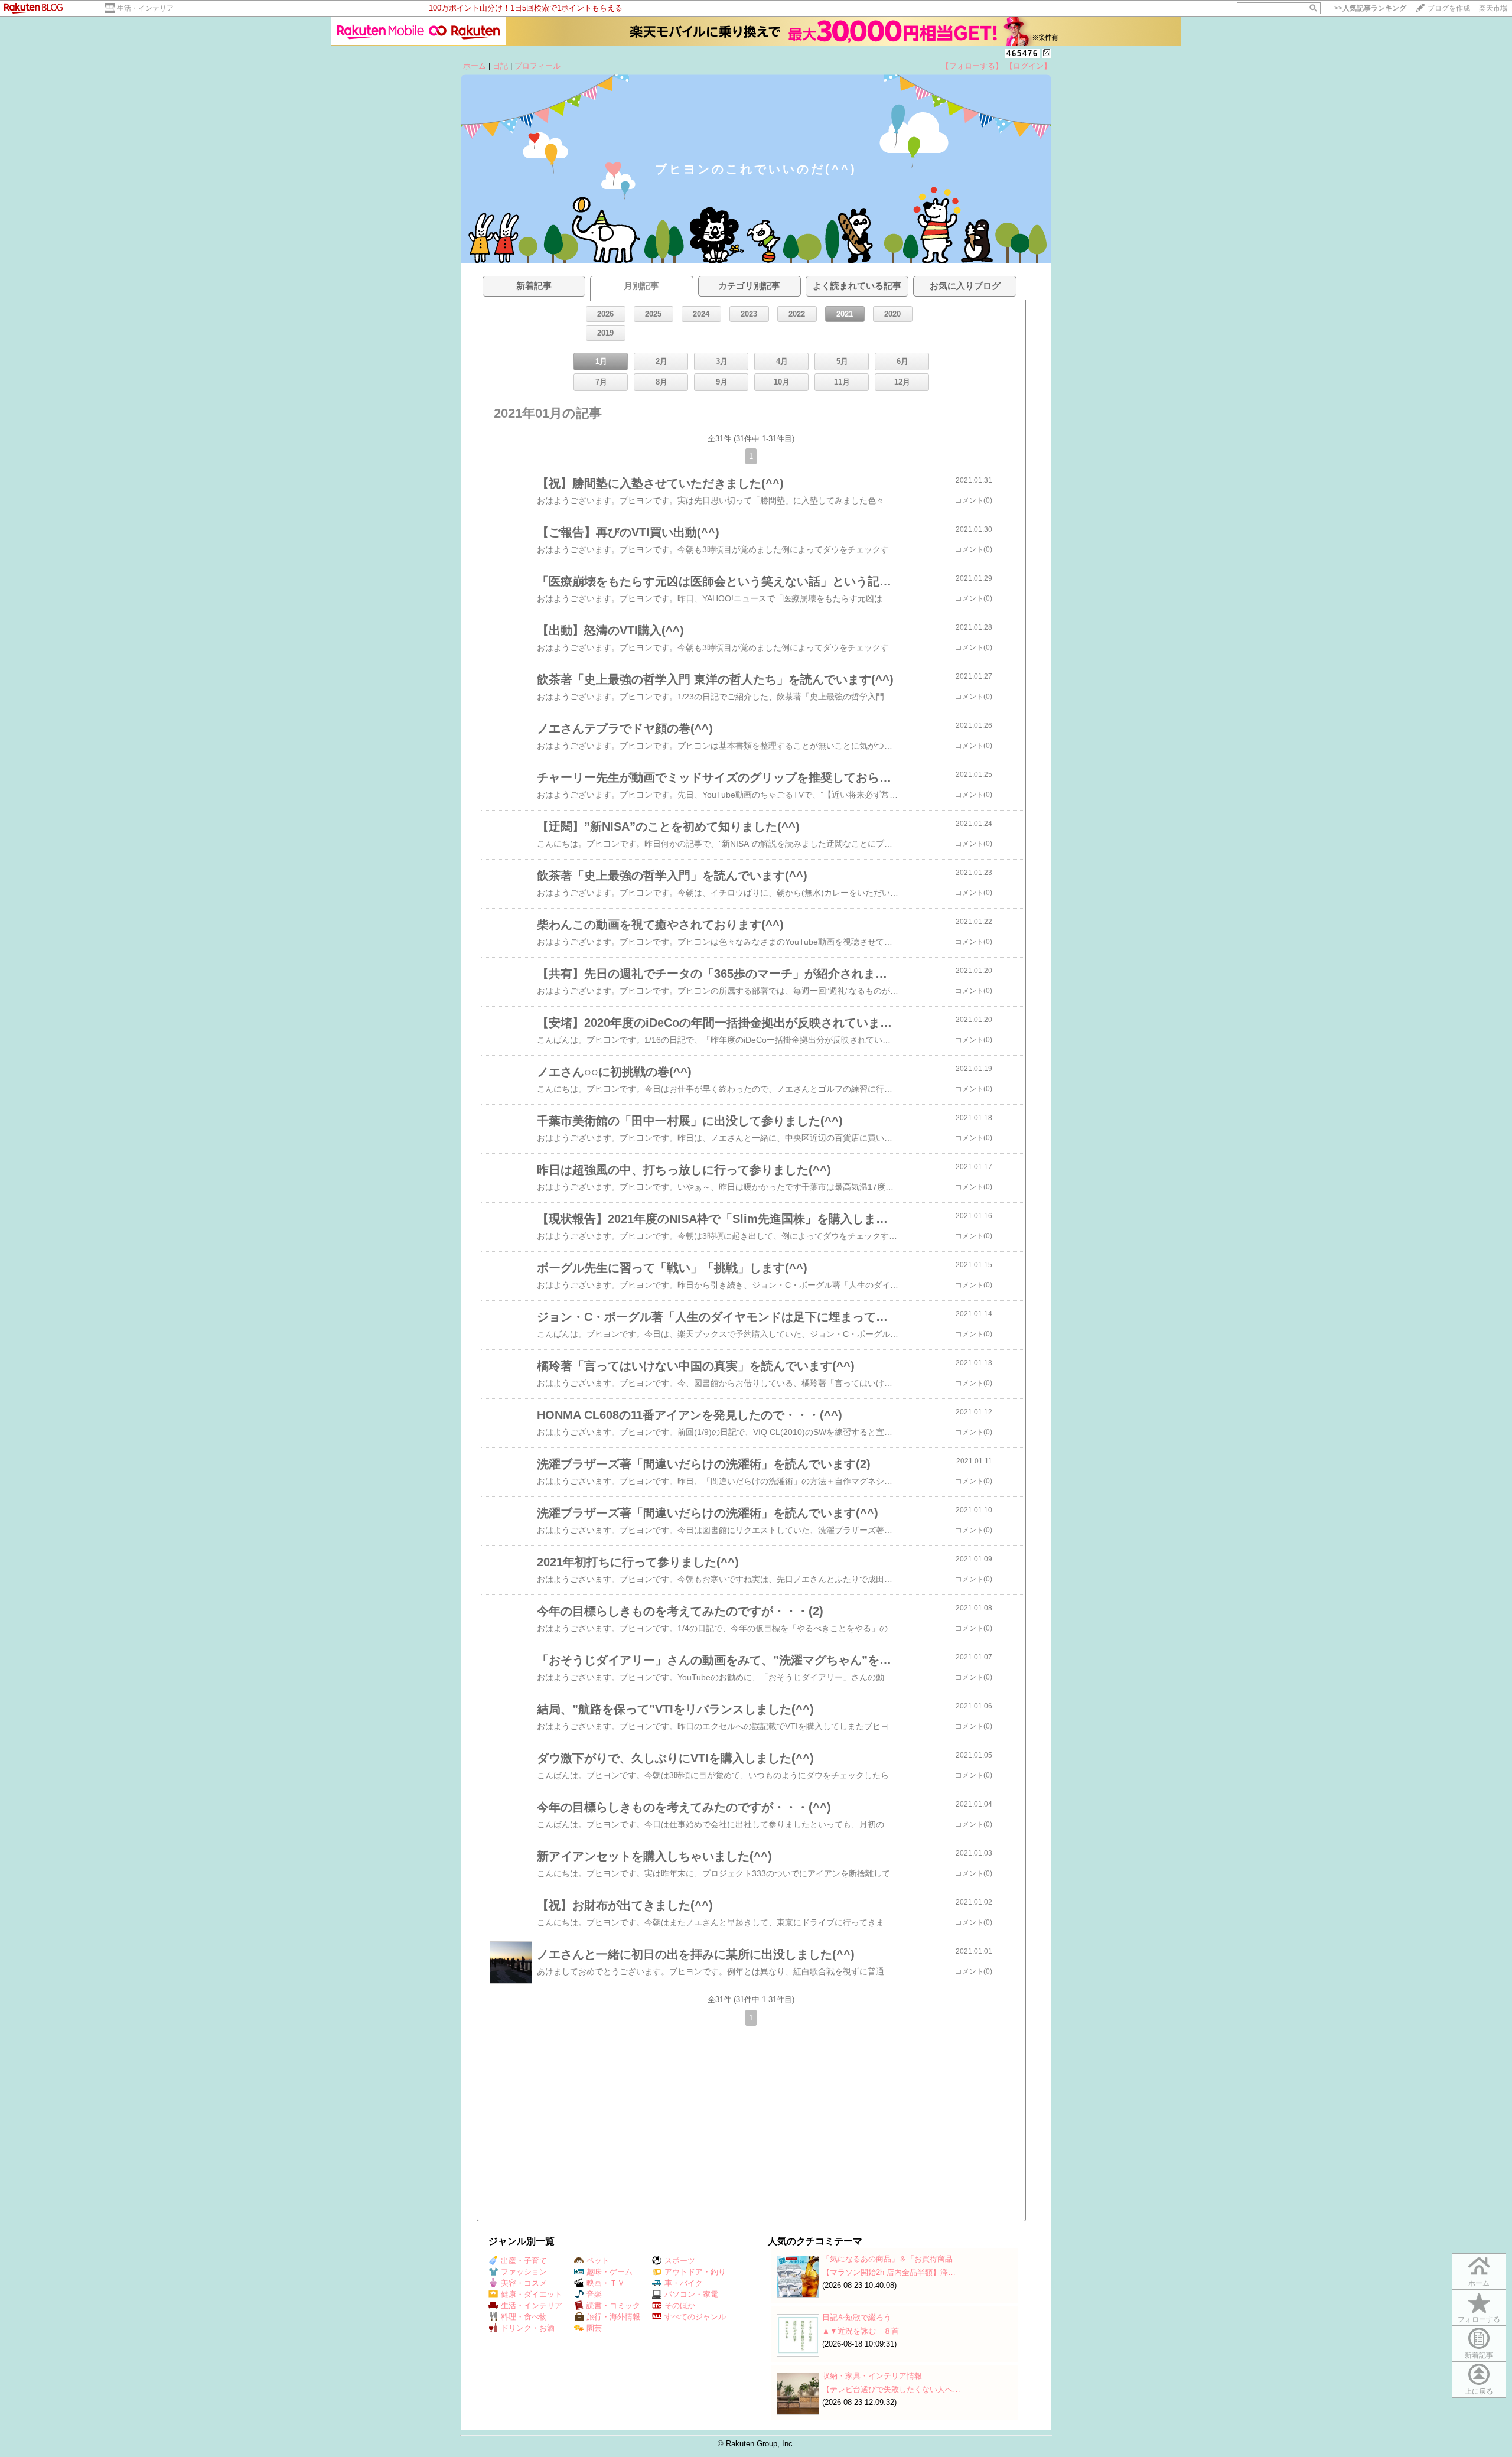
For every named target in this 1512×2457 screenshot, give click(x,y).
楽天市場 (1493, 8)
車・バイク (684, 2283)
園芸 (594, 2328)
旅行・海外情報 (613, 2317)
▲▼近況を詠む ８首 (861, 2331)
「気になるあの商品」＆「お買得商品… (891, 2259)
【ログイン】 (1028, 66)
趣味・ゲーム (610, 2272)
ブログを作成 (1449, 8)
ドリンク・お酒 (528, 2328)
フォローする (1479, 2319)
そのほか (680, 2305)
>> (1370, 8)
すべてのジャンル (695, 2317)
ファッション (524, 2272)
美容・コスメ (524, 2283)
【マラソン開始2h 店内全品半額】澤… (889, 2272)
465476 (1022, 53)
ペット (598, 2261)
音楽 (594, 2294)
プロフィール (537, 66)
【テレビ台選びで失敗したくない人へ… (891, 2389)
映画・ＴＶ (606, 2283)
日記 (500, 66)
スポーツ (680, 2261)
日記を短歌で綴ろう (857, 2317)
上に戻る (1479, 2391)
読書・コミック (613, 2305)
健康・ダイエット (532, 2294)
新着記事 (1479, 2355)
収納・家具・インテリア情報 (872, 2376)
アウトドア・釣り (695, 2272)
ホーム (475, 66)
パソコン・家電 (691, 2294)
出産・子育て (524, 2261)
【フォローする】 (972, 66)
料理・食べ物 (524, 2317)
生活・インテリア (145, 8)
